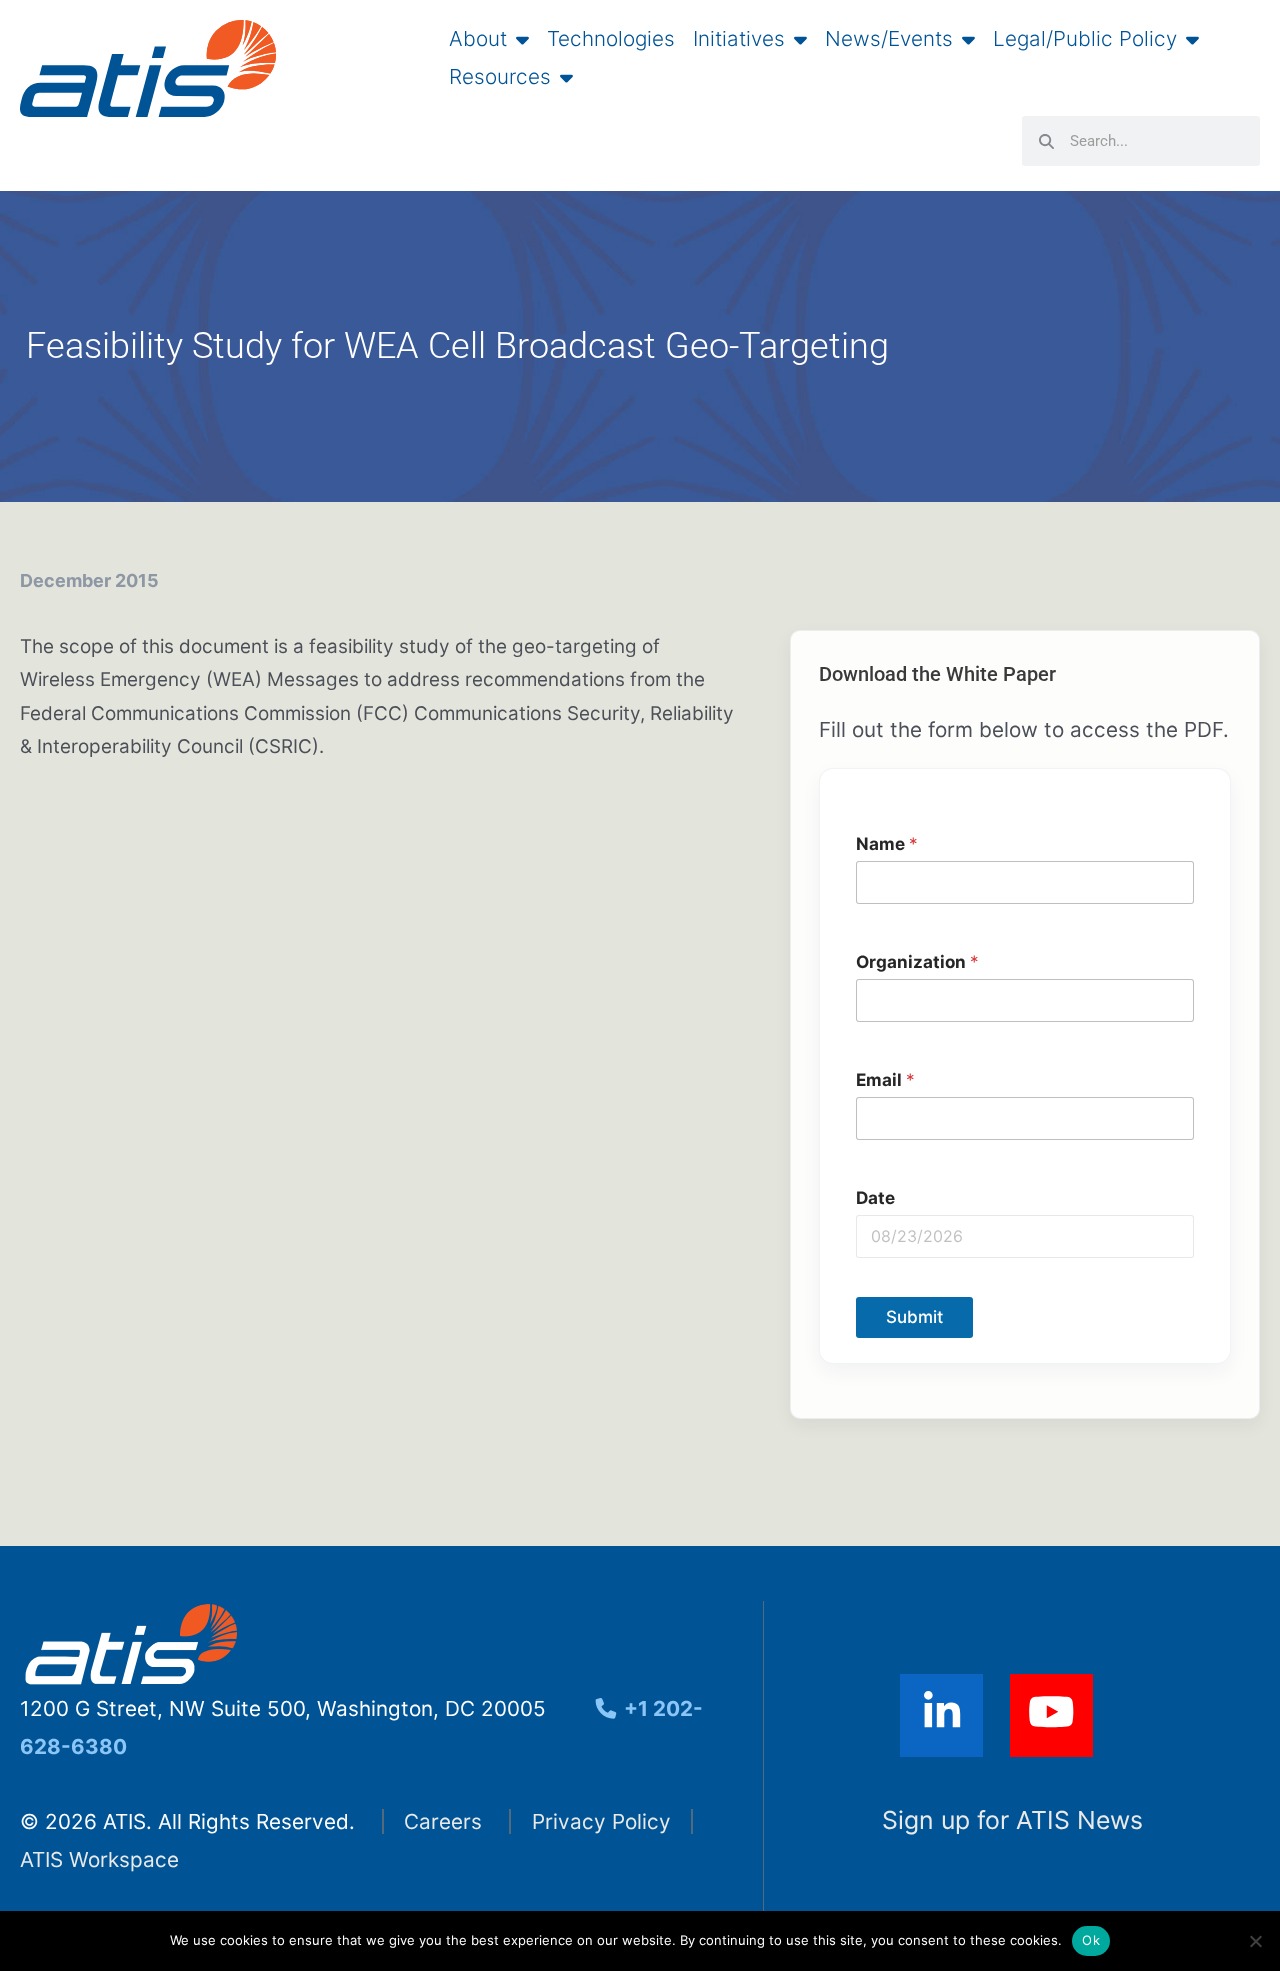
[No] (1255, 1941)
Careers (443, 1821)
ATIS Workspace (99, 1859)
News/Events (889, 39)
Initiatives (739, 39)
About (478, 39)
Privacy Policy (601, 1821)
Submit (914, 1317)
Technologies (611, 39)
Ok (1091, 1940)
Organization (917, 961)
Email (885, 1079)
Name (887, 843)
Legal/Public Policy (1085, 39)
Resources (500, 77)
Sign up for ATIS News (1012, 1820)
